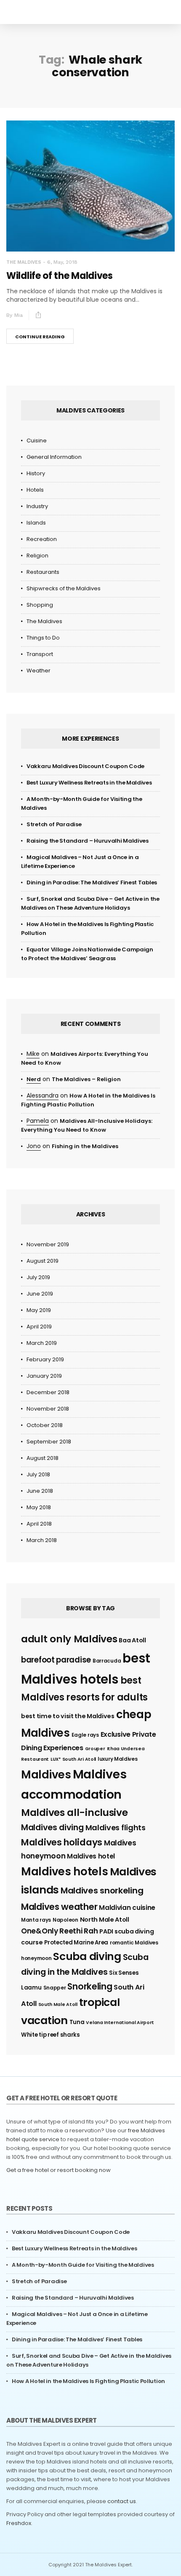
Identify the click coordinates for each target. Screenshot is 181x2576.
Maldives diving (52, 1828)
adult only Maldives (69, 1639)
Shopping (40, 605)
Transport (40, 654)
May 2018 (39, 1507)
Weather (39, 671)
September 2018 (49, 1442)
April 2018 (39, 1524)
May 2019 (39, 1310)
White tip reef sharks (51, 2035)
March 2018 (42, 1540)
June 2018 (40, 1491)
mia (19, 315)
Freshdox (19, 2523)
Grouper (95, 1749)
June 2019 (40, 1294)
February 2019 (45, 1359)
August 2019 (43, 1261)
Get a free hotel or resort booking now (59, 2170)
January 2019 (44, 1376)
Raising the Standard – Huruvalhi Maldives (88, 841)
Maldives (46, 1775)
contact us (122, 2501)
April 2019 (39, 1327)
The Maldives (24, 262)
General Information (54, 457)
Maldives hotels (65, 1872)
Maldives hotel (91, 1856)
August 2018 (43, 1458)
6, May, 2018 (62, 262)
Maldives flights (116, 1828)
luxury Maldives (118, 1759)
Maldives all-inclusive (74, 1813)
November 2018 (48, 1409)
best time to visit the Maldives (68, 1716)
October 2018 (45, 1425)
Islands (36, 523)
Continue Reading (40, 337)
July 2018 (38, 1474)
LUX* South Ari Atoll (73, 1759)
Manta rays (36, 1920)
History (36, 473)
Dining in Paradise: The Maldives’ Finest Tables (92, 882)
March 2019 (42, 1343)
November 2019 (48, 1244)
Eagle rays (85, 1735)
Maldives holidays (62, 1842)
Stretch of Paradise (54, 824)
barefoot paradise (56, 1660)
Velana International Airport (120, 2023)
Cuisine (37, 440)
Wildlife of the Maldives (60, 276)
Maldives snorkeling (102, 1890)
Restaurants (43, 572)
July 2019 (38, 1277)
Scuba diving (87, 1956)
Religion (37, 556)
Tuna (77, 2022)
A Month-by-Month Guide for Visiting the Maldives (83, 2265)
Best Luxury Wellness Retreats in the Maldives (89, 783)
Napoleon (65, 1920)
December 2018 (48, 1392)
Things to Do (43, 638)
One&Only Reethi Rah (59, 1931)
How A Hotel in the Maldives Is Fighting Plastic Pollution (88, 2381)
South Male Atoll (58, 2004)
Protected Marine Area (76, 1943)
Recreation (42, 539)
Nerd (34, 1079)
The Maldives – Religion (86, 1079)
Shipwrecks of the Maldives (64, 588)
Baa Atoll (132, 1640)
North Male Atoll (105, 1920)
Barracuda (107, 1661)
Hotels (35, 490)
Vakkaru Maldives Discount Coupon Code (85, 766)
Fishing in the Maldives (85, 1146)
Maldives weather (59, 1907)
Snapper (55, 1988)
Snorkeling (90, 1986)
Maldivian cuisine (127, 1908)
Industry (37, 506)
